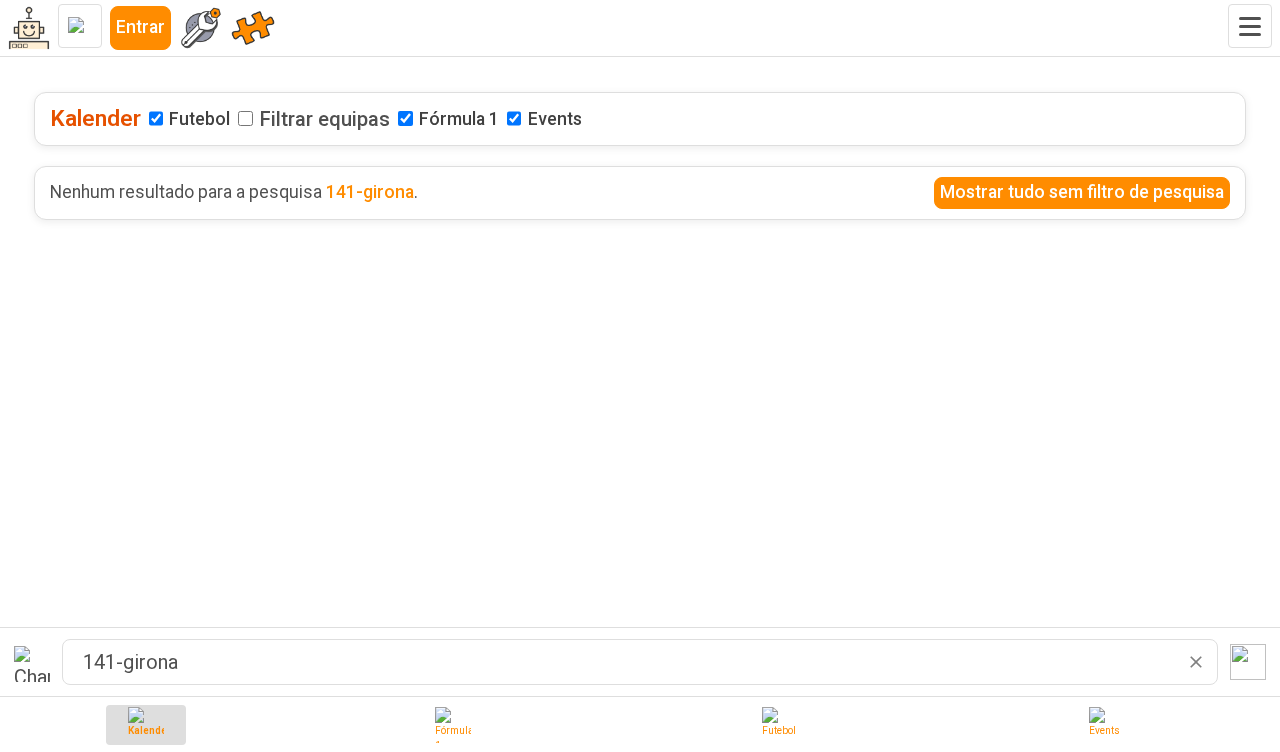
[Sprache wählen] (80, 26)
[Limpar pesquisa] (1196, 662)
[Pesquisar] (1248, 662)
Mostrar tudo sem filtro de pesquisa (1082, 192)
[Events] (1107, 725)
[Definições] (201, 28)
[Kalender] (146, 725)
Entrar (140, 27)
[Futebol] (780, 725)
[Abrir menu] (1250, 26)
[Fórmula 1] (453, 725)
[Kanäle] (253, 28)
